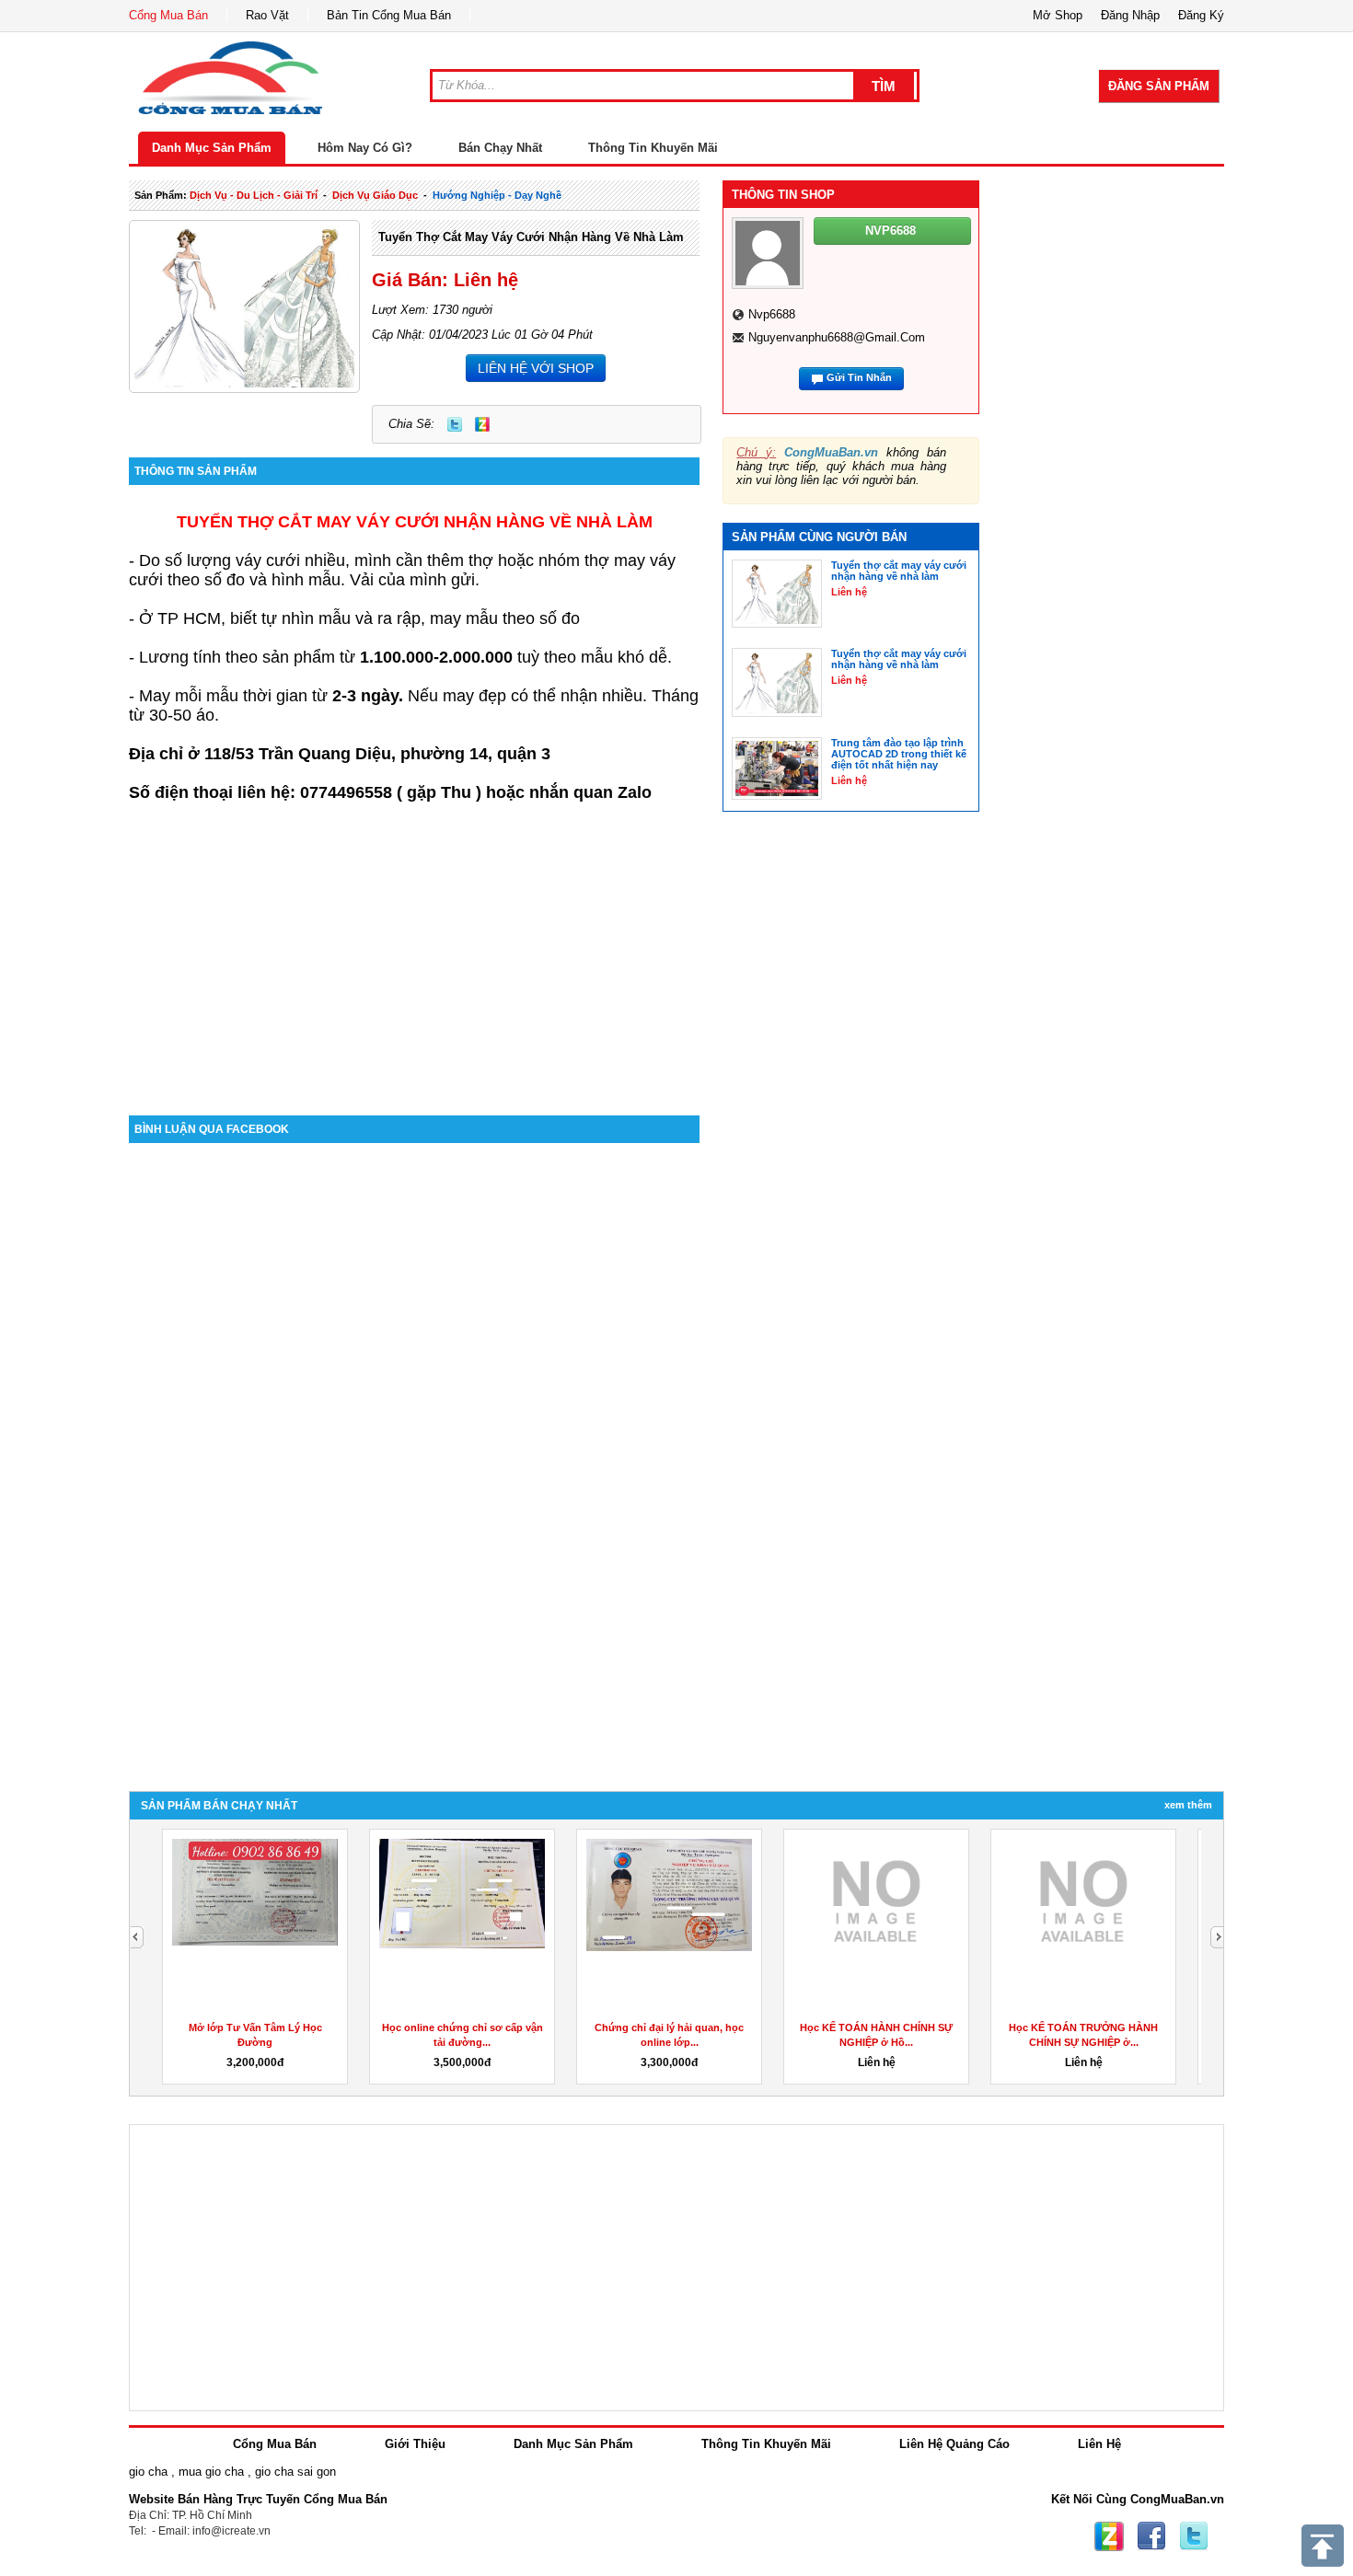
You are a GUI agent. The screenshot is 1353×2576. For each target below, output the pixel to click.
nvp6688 (772, 314)
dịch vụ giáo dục (375, 195)
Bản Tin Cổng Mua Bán (389, 15)
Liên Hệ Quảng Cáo (954, 2444)
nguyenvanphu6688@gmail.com (837, 337)
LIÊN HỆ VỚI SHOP (536, 368)
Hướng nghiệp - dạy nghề (497, 195)
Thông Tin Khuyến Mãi (653, 148)
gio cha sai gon (295, 2472)
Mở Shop (1058, 15)
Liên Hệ (1099, 2444)
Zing (482, 424)
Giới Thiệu (415, 2444)
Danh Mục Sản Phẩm (212, 148)
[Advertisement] (414, 959)
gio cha (148, 2472)
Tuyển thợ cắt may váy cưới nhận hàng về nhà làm (531, 237)
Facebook (1151, 2536)
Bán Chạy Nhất (500, 148)
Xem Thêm (1188, 1805)
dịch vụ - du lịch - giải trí (254, 195)
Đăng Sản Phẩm (1159, 86)
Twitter (455, 424)
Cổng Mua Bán (168, 15)
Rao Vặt (267, 15)
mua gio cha (211, 2472)
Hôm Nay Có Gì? (365, 148)
